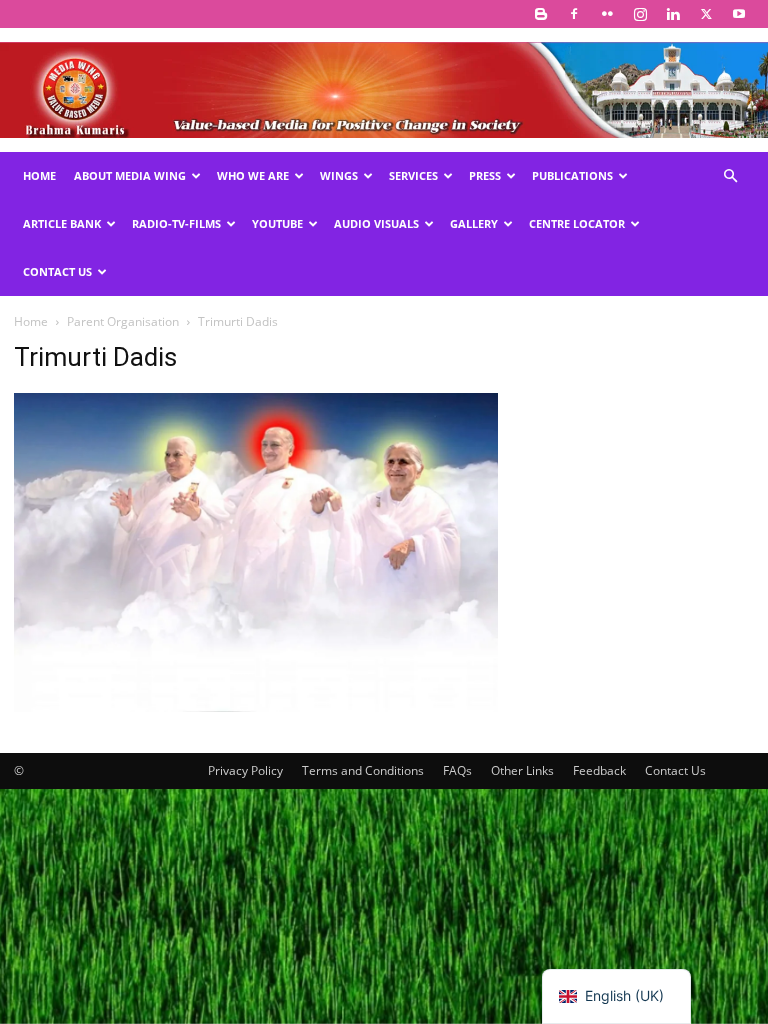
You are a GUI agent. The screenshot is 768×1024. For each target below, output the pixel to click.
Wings (339, 175)
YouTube (277, 223)
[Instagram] (640, 14)
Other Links (522, 770)
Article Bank (62, 223)
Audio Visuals (376, 223)
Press (485, 175)
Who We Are (253, 175)
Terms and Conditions (363, 770)
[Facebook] (574, 14)
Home (39, 175)
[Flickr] (607, 14)
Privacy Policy (245, 770)
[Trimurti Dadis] (256, 706)
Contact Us (57, 271)
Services (413, 175)
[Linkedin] (673, 14)
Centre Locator (577, 223)
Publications (572, 175)
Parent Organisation (123, 321)
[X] (706, 14)
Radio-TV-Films (176, 223)
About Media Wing (130, 175)
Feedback (599, 770)
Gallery (474, 223)
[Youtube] (739, 14)
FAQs (457, 770)
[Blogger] (541, 14)
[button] (730, 176)
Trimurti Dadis (95, 357)
